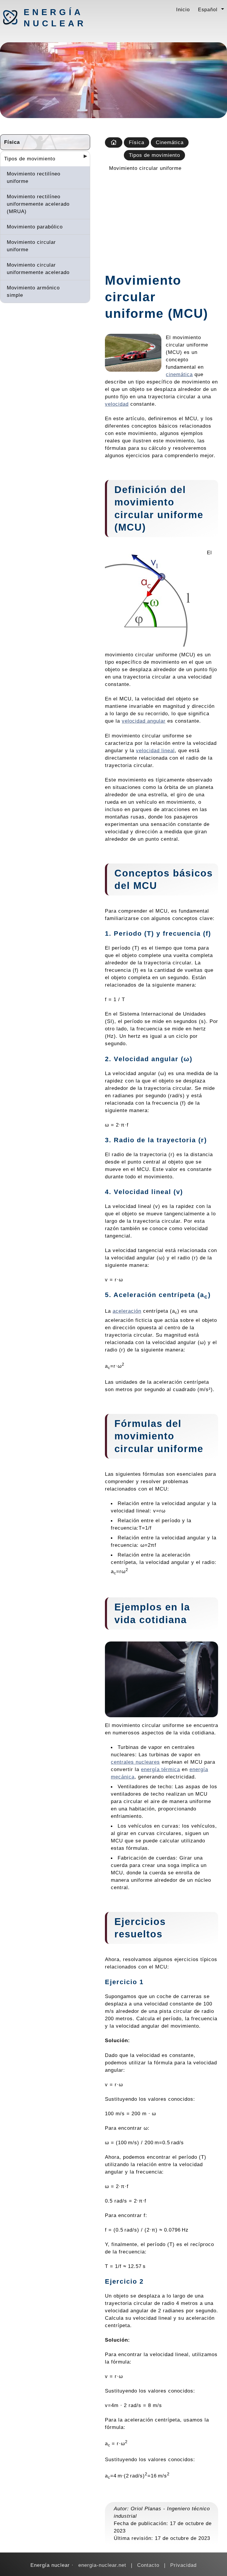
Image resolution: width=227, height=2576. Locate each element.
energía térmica (160, 1769)
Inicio (183, 9)
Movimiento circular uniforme (31, 246)
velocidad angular (144, 721)
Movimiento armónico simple (33, 291)
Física (12, 142)
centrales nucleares (135, 1762)
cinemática (179, 374)
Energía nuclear (55, 18)
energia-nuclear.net (102, 2565)
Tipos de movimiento (30, 159)
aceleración (127, 1311)
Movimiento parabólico (35, 227)
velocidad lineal (155, 750)
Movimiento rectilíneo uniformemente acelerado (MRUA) (38, 204)
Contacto (148, 2565)
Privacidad (183, 2565)
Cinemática (170, 142)
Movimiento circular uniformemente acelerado (38, 269)
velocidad (117, 404)
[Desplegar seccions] (83, 158)
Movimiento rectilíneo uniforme (34, 177)
